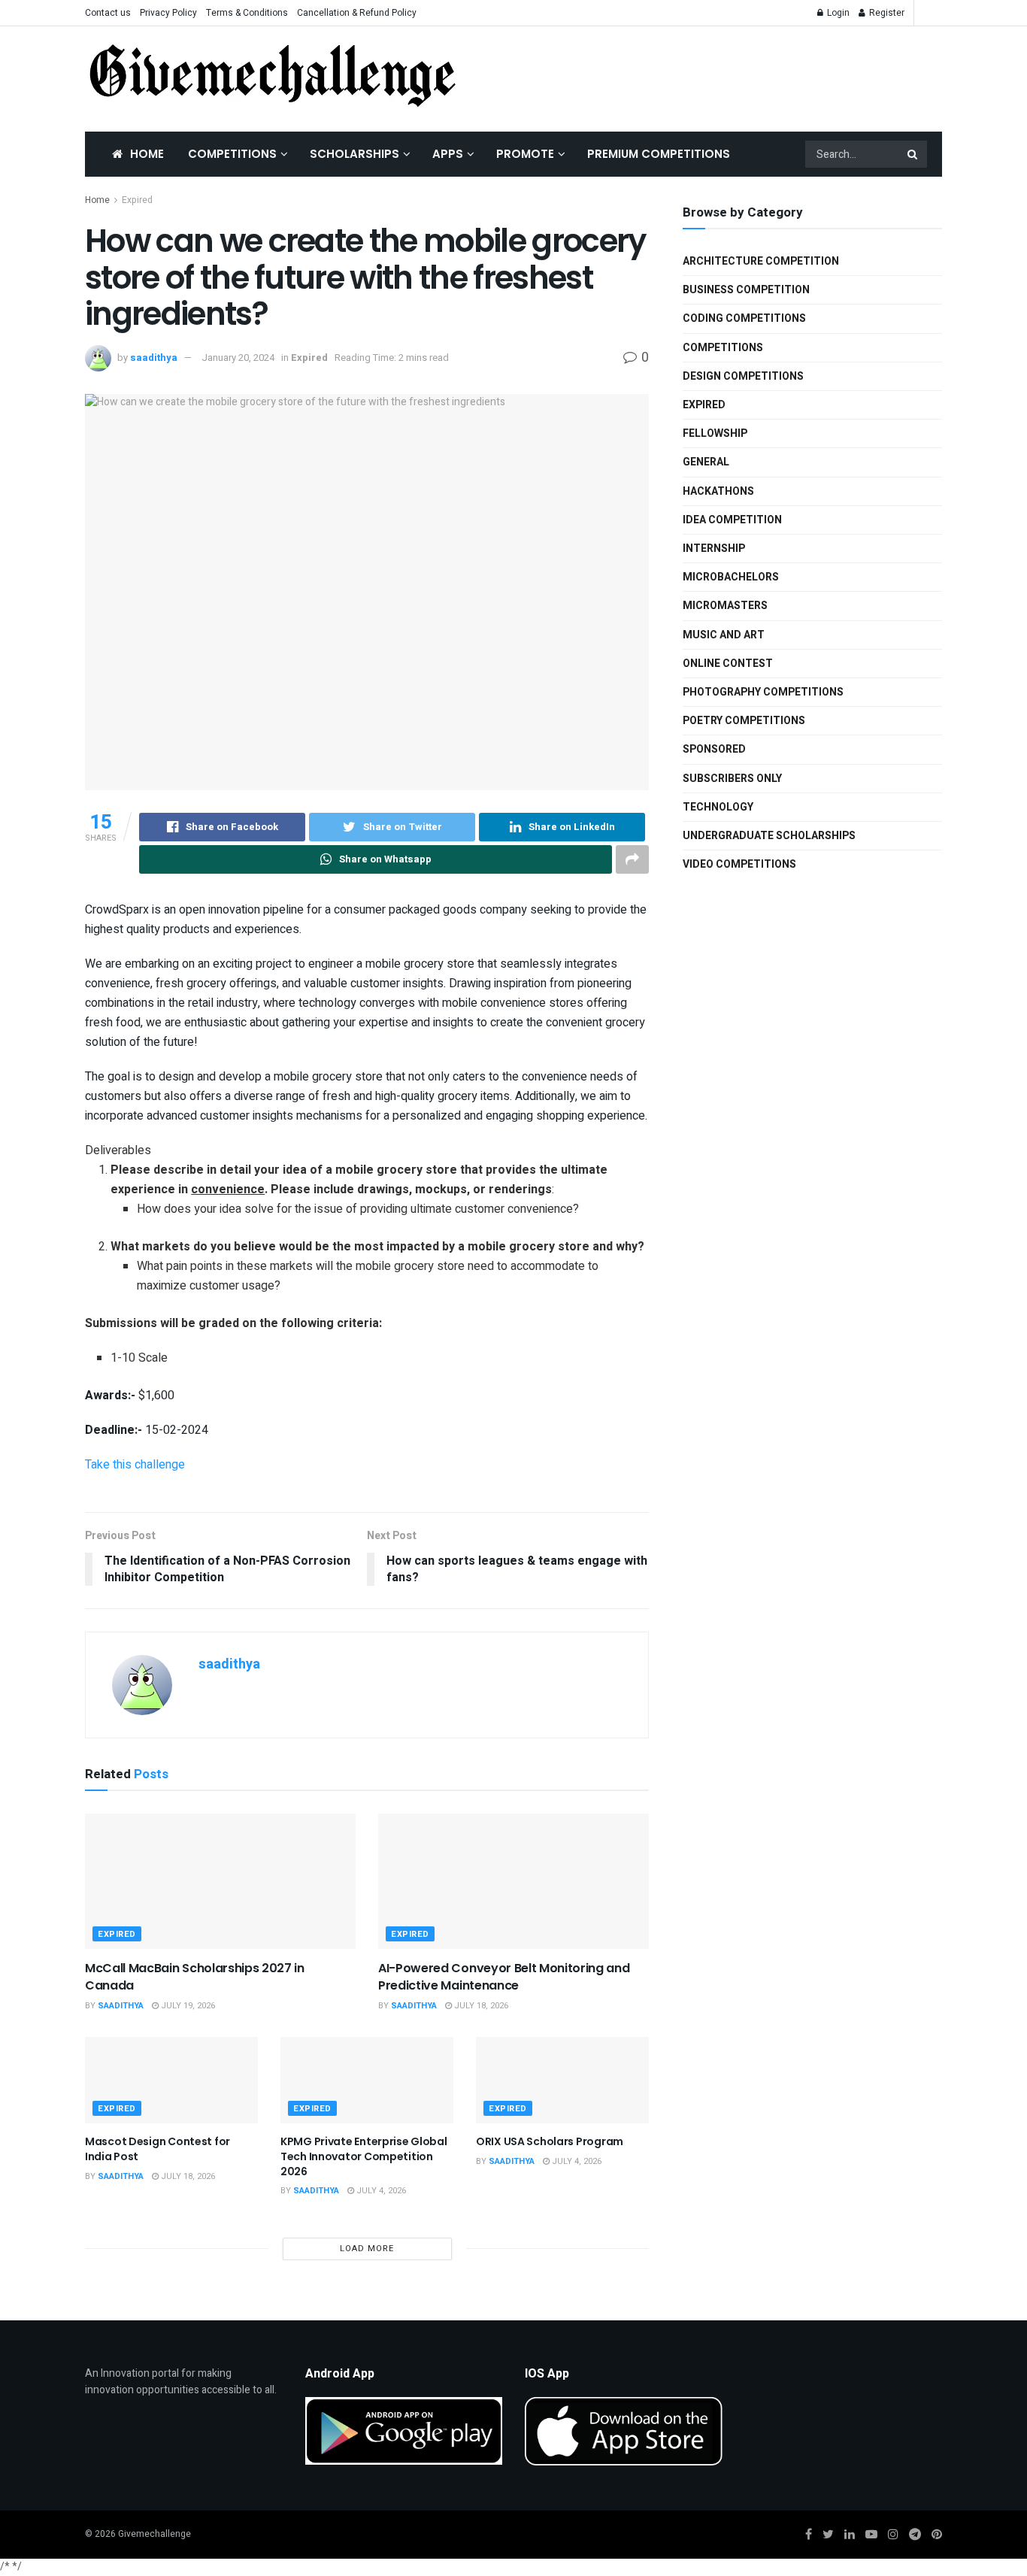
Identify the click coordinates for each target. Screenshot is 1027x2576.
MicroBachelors (731, 577)
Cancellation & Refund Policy (357, 13)
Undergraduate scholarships (769, 836)
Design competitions (743, 376)
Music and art (724, 635)
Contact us (108, 13)
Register (886, 13)
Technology (718, 807)
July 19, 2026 (187, 2006)
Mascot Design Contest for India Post (158, 2149)
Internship (714, 549)
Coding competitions (744, 318)
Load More (367, 2249)
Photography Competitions (763, 692)
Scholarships (354, 154)
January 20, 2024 (238, 358)
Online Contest (728, 664)
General (706, 462)
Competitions (232, 154)
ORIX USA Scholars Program (550, 2141)
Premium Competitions (659, 154)
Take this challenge (135, 1465)
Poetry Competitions (744, 721)
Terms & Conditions (247, 13)
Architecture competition (761, 261)
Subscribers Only (732, 779)
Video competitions (739, 864)
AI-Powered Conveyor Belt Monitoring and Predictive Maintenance (504, 1976)
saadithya (154, 358)
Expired (137, 200)
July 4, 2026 (380, 2191)
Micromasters (725, 606)
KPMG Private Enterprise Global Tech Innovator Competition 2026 (364, 2156)
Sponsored (714, 749)
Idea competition (732, 520)
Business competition (746, 290)
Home (147, 154)
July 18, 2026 (480, 2006)
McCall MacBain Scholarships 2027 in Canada (195, 1976)
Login (837, 13)
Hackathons (718, 491)
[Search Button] (913, 154)
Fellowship (715, 433)
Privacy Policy (168, 13)
